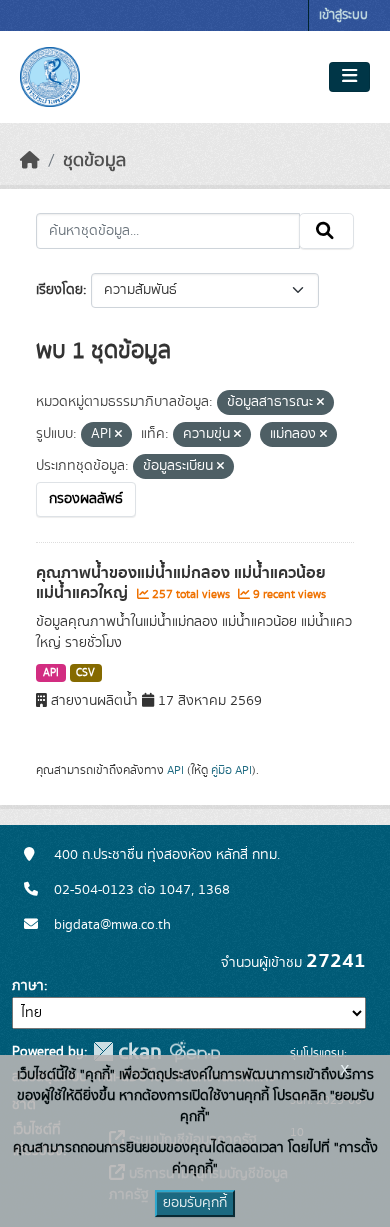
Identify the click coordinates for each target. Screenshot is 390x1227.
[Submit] (326, 231)
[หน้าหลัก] (30, 161)
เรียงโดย (59, 290)
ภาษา (28, 986)
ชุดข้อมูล (94, 161)
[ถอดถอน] (320, 403)
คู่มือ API (231, 770)
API (51, 673)
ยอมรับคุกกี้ (195, 1203)
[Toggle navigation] (349, 77)
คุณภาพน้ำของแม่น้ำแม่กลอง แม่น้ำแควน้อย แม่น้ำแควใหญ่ (181, 583)
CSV (85, 673)
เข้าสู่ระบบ (343, 15)
